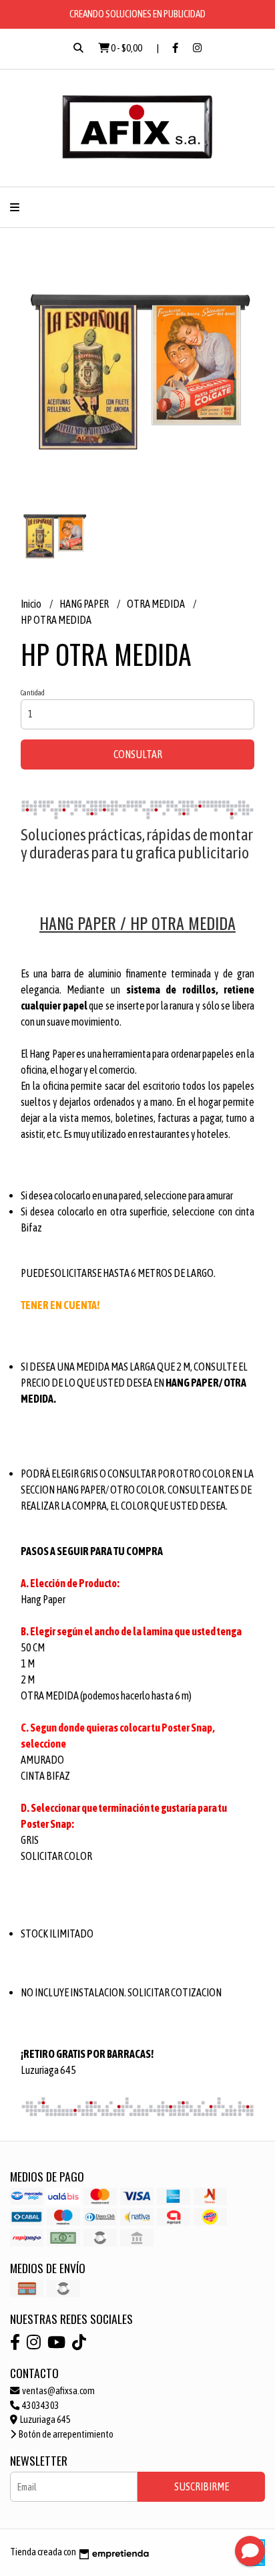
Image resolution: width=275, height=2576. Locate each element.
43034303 (40, 2406)
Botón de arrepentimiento (65, 2434)
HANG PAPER (85, 604)
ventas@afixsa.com (58, 2391)
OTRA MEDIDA (157, 604)
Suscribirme (202, 2486)
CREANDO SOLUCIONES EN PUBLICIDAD (137, 14)
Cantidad (33, 693)
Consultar (138, 754)
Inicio (32, 604)
